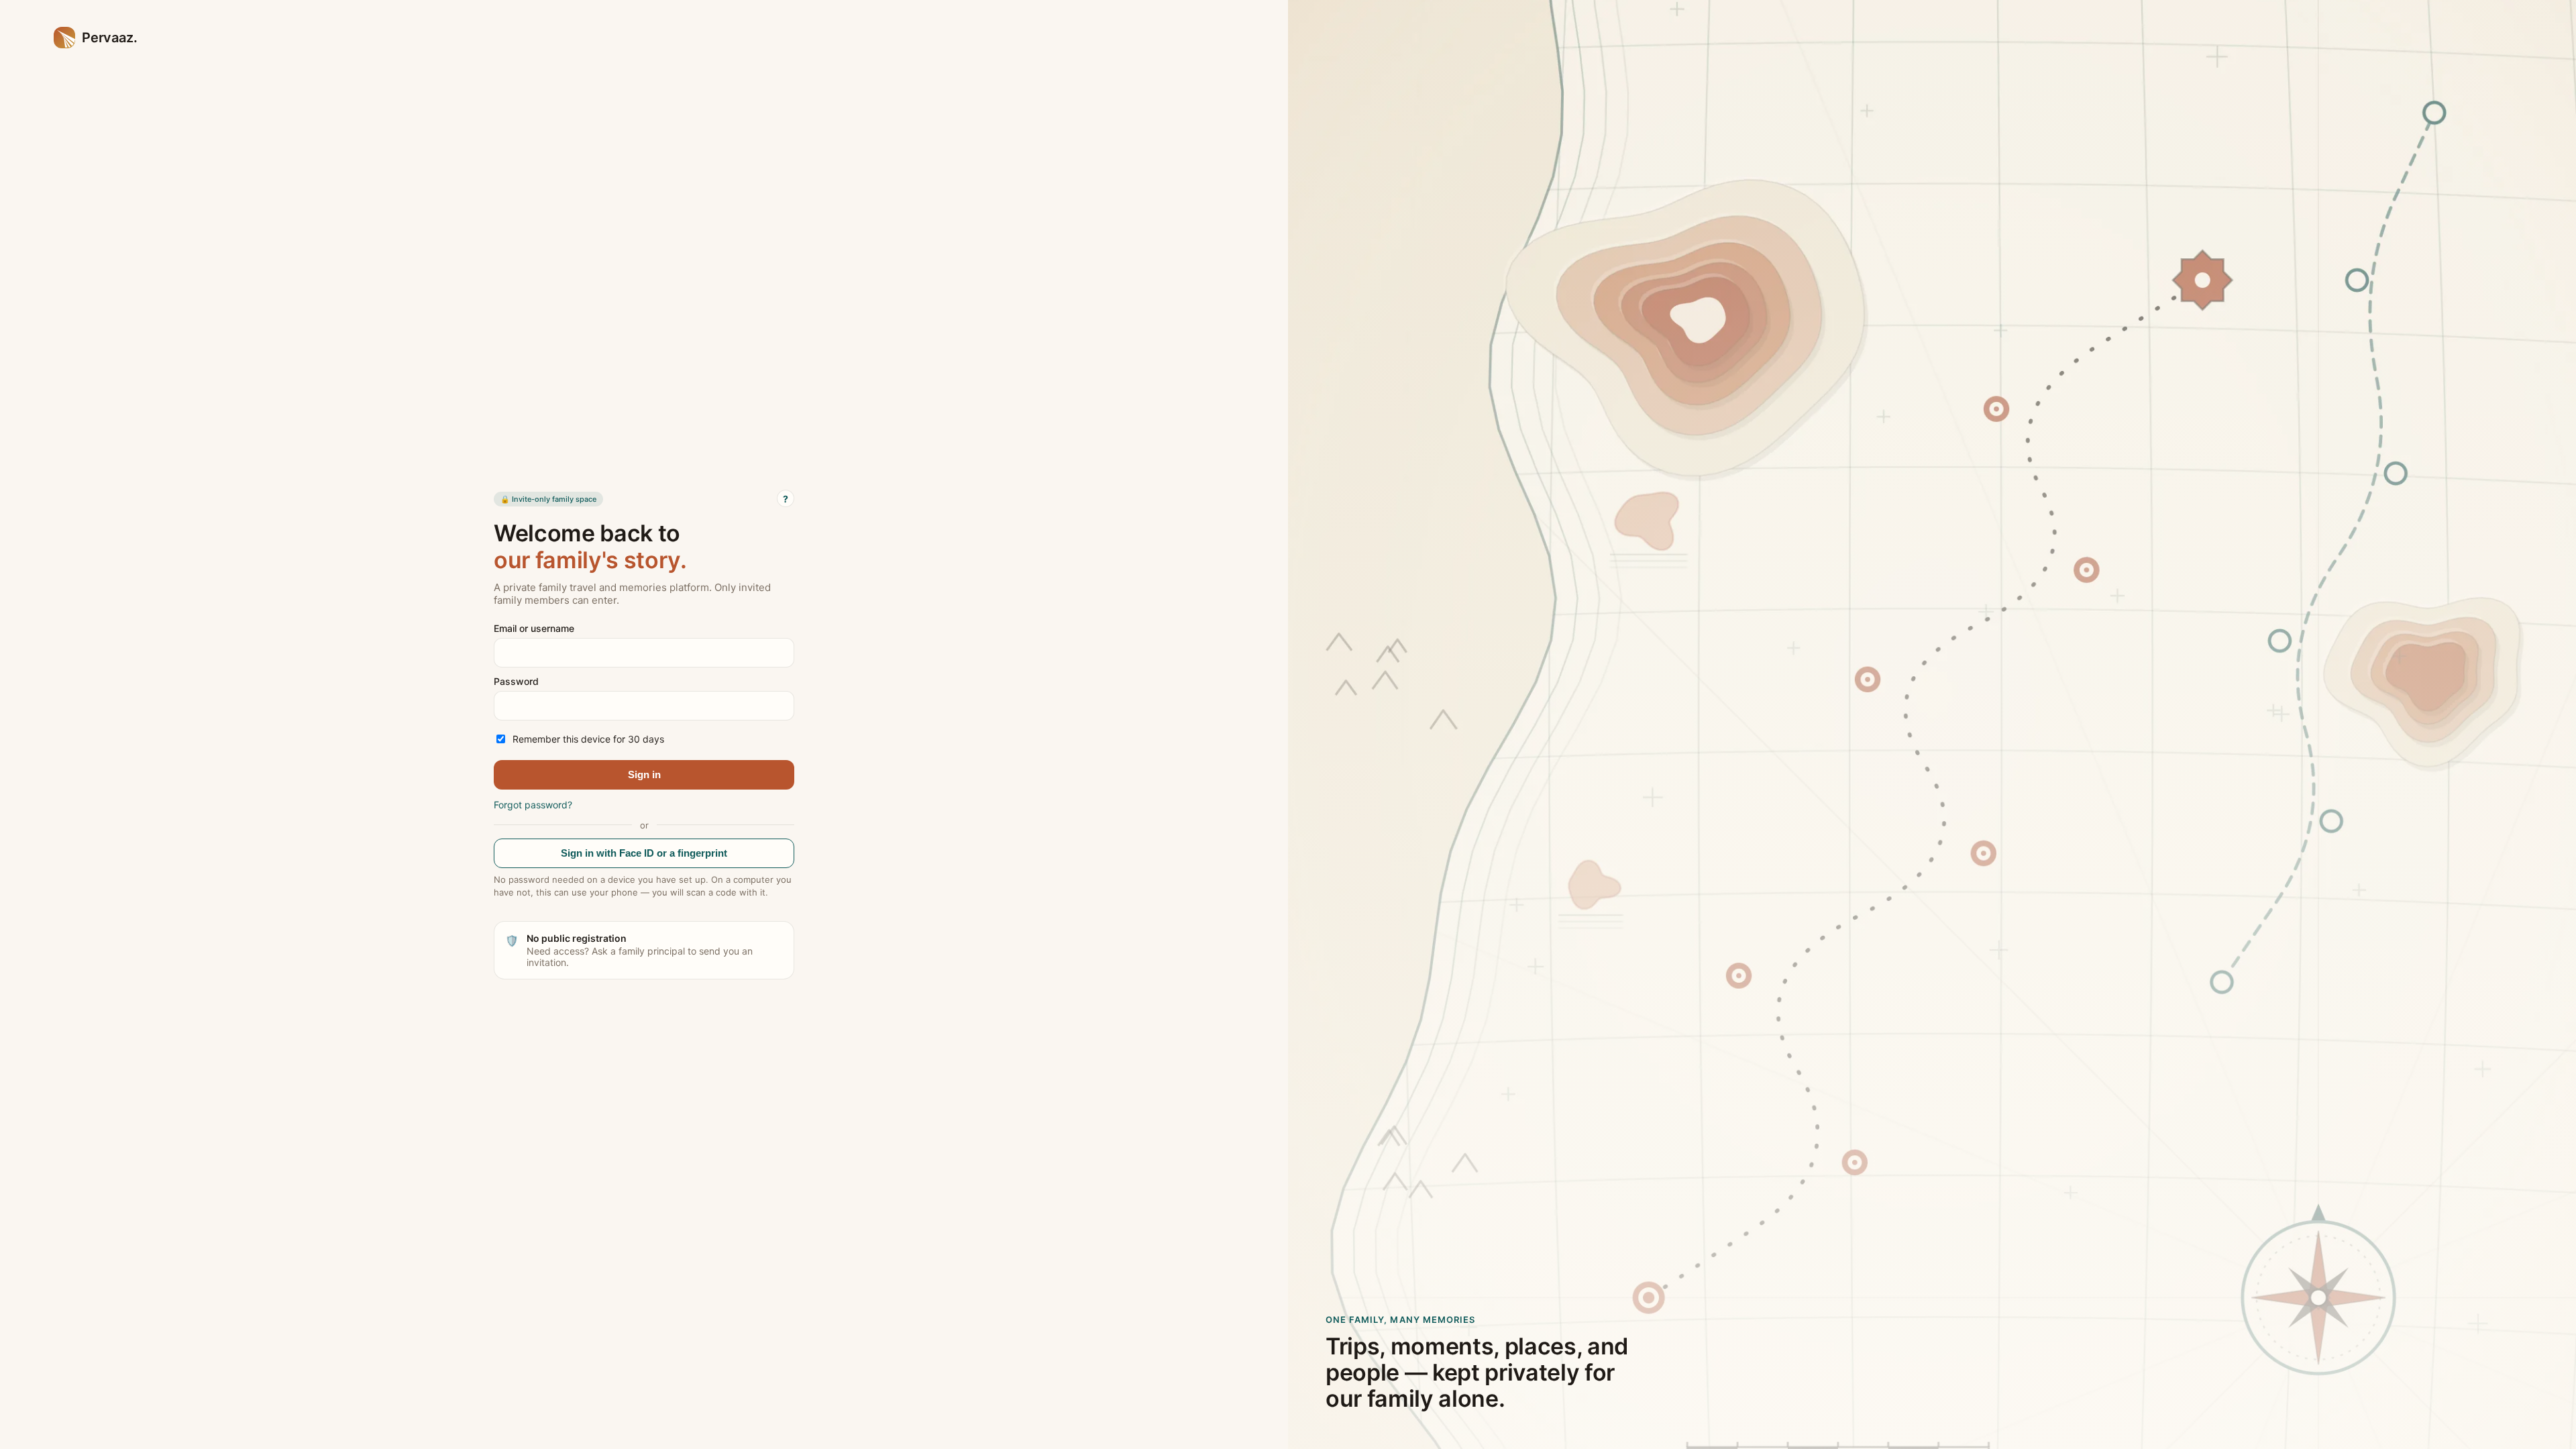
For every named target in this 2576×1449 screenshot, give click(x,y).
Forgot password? (533, 805)
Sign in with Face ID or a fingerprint (644, 853)
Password (516, 681)
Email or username (534, 628)
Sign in (644, 774)
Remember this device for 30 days (588, 739)
